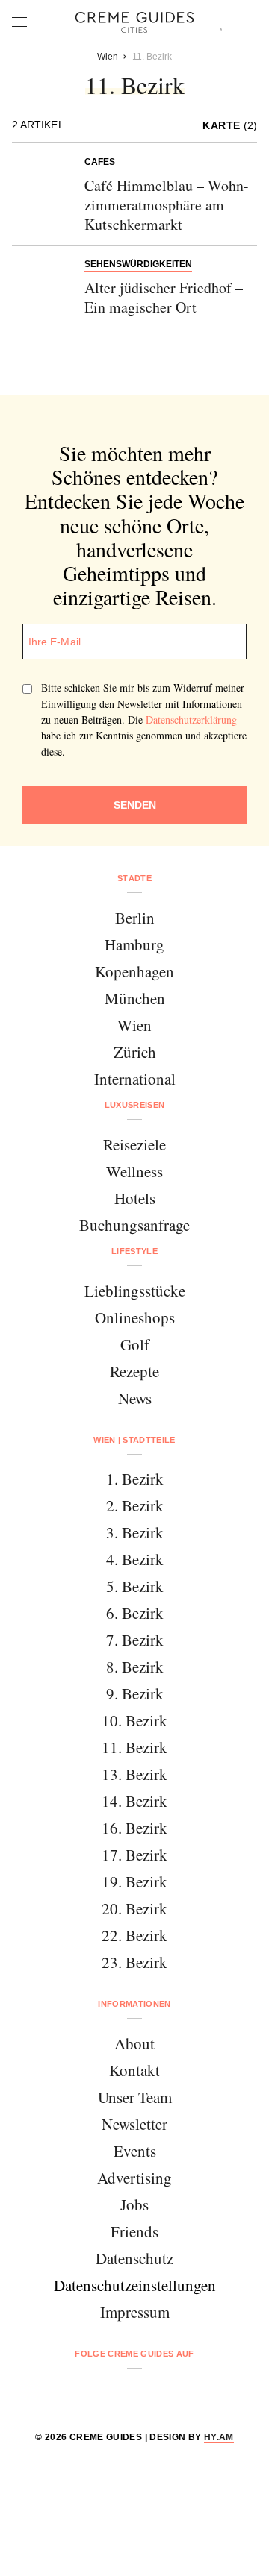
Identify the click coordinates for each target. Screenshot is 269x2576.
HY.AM (219, 2437)
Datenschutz (134, 2258)
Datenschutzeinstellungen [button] (135, 2285)
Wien (134, 1025)
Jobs (134, 2204)
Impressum (135, 2312)
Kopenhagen (134, 971)
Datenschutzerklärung (191, 720)
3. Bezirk (135, 1532)
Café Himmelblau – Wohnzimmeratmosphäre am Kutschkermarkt (167, 205)
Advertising (134, 2178)
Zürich (135, 1052)
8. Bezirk (135, 1667)
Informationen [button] (134, 2004)
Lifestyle (134, 1251)
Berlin (135, 918)
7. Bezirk (135, 1640)
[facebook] (77, 2393)
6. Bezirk (135, 1613)
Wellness (134, 1171)
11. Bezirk (134, 1747)
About (134, 2043)
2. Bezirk (135, 1505)
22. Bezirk (134, 1935)
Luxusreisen (135, 1105)
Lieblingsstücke (135, 1291)
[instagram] (115, 2393)
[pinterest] (154, 2393)
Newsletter (134, 2124)
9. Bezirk (135, 1693)
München (135, 998)
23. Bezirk (134, 1962)
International (135, 1079)
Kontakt (134, 2070)
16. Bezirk (134, 1828)
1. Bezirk (135, 1479)
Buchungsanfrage (134, 1225)
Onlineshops (135, 1317)
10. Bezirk (134, 1720)
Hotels (135, 1198)
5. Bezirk (135, 1586)
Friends (134, 2231)
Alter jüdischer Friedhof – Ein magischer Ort (164, 297)
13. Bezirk (134, 1774)
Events (135, 2151)
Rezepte (134, 1371)
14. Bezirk (134, 1801)
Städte (134, 878)
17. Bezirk (134, 1855)
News (135, 1398)
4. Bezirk (135, 1559)
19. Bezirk (134, 1881)
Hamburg (134, 944)
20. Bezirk (134, 1908)
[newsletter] (192, 2393)
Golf (135, 1344)
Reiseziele (134, 1144)
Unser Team (135, 2097)
